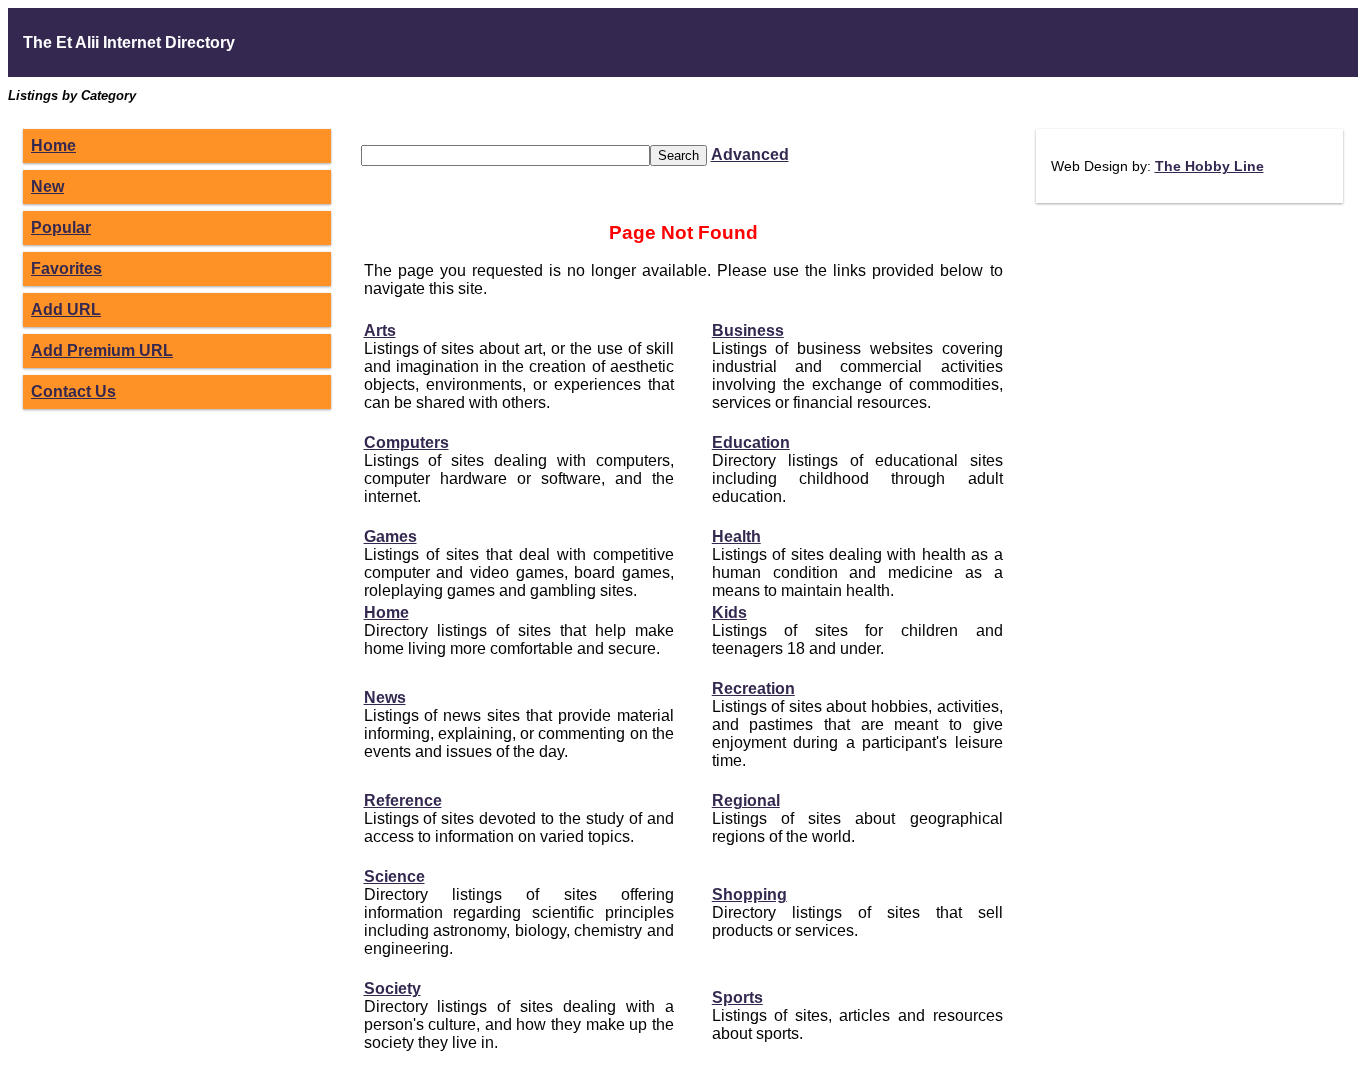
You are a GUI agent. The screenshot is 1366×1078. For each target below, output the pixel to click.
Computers (406, 442)
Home (53, 145)
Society (392, 988)
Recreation (753, 688)
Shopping (749, 894)
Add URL (66, 309)
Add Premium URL (102, 350)
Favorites (66, 268)
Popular (61, 227)
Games (390, 536)
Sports (737, 997)
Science (394, 876)
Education (751, 442)
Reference (403, 800)
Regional (746, 800)
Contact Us (73, 391)
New (47, 186)
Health (736, 536)
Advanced (750, 154)
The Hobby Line (1209, 166)
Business (748, 330)
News (385, 697)
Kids (729, 612)
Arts (380, 330)
